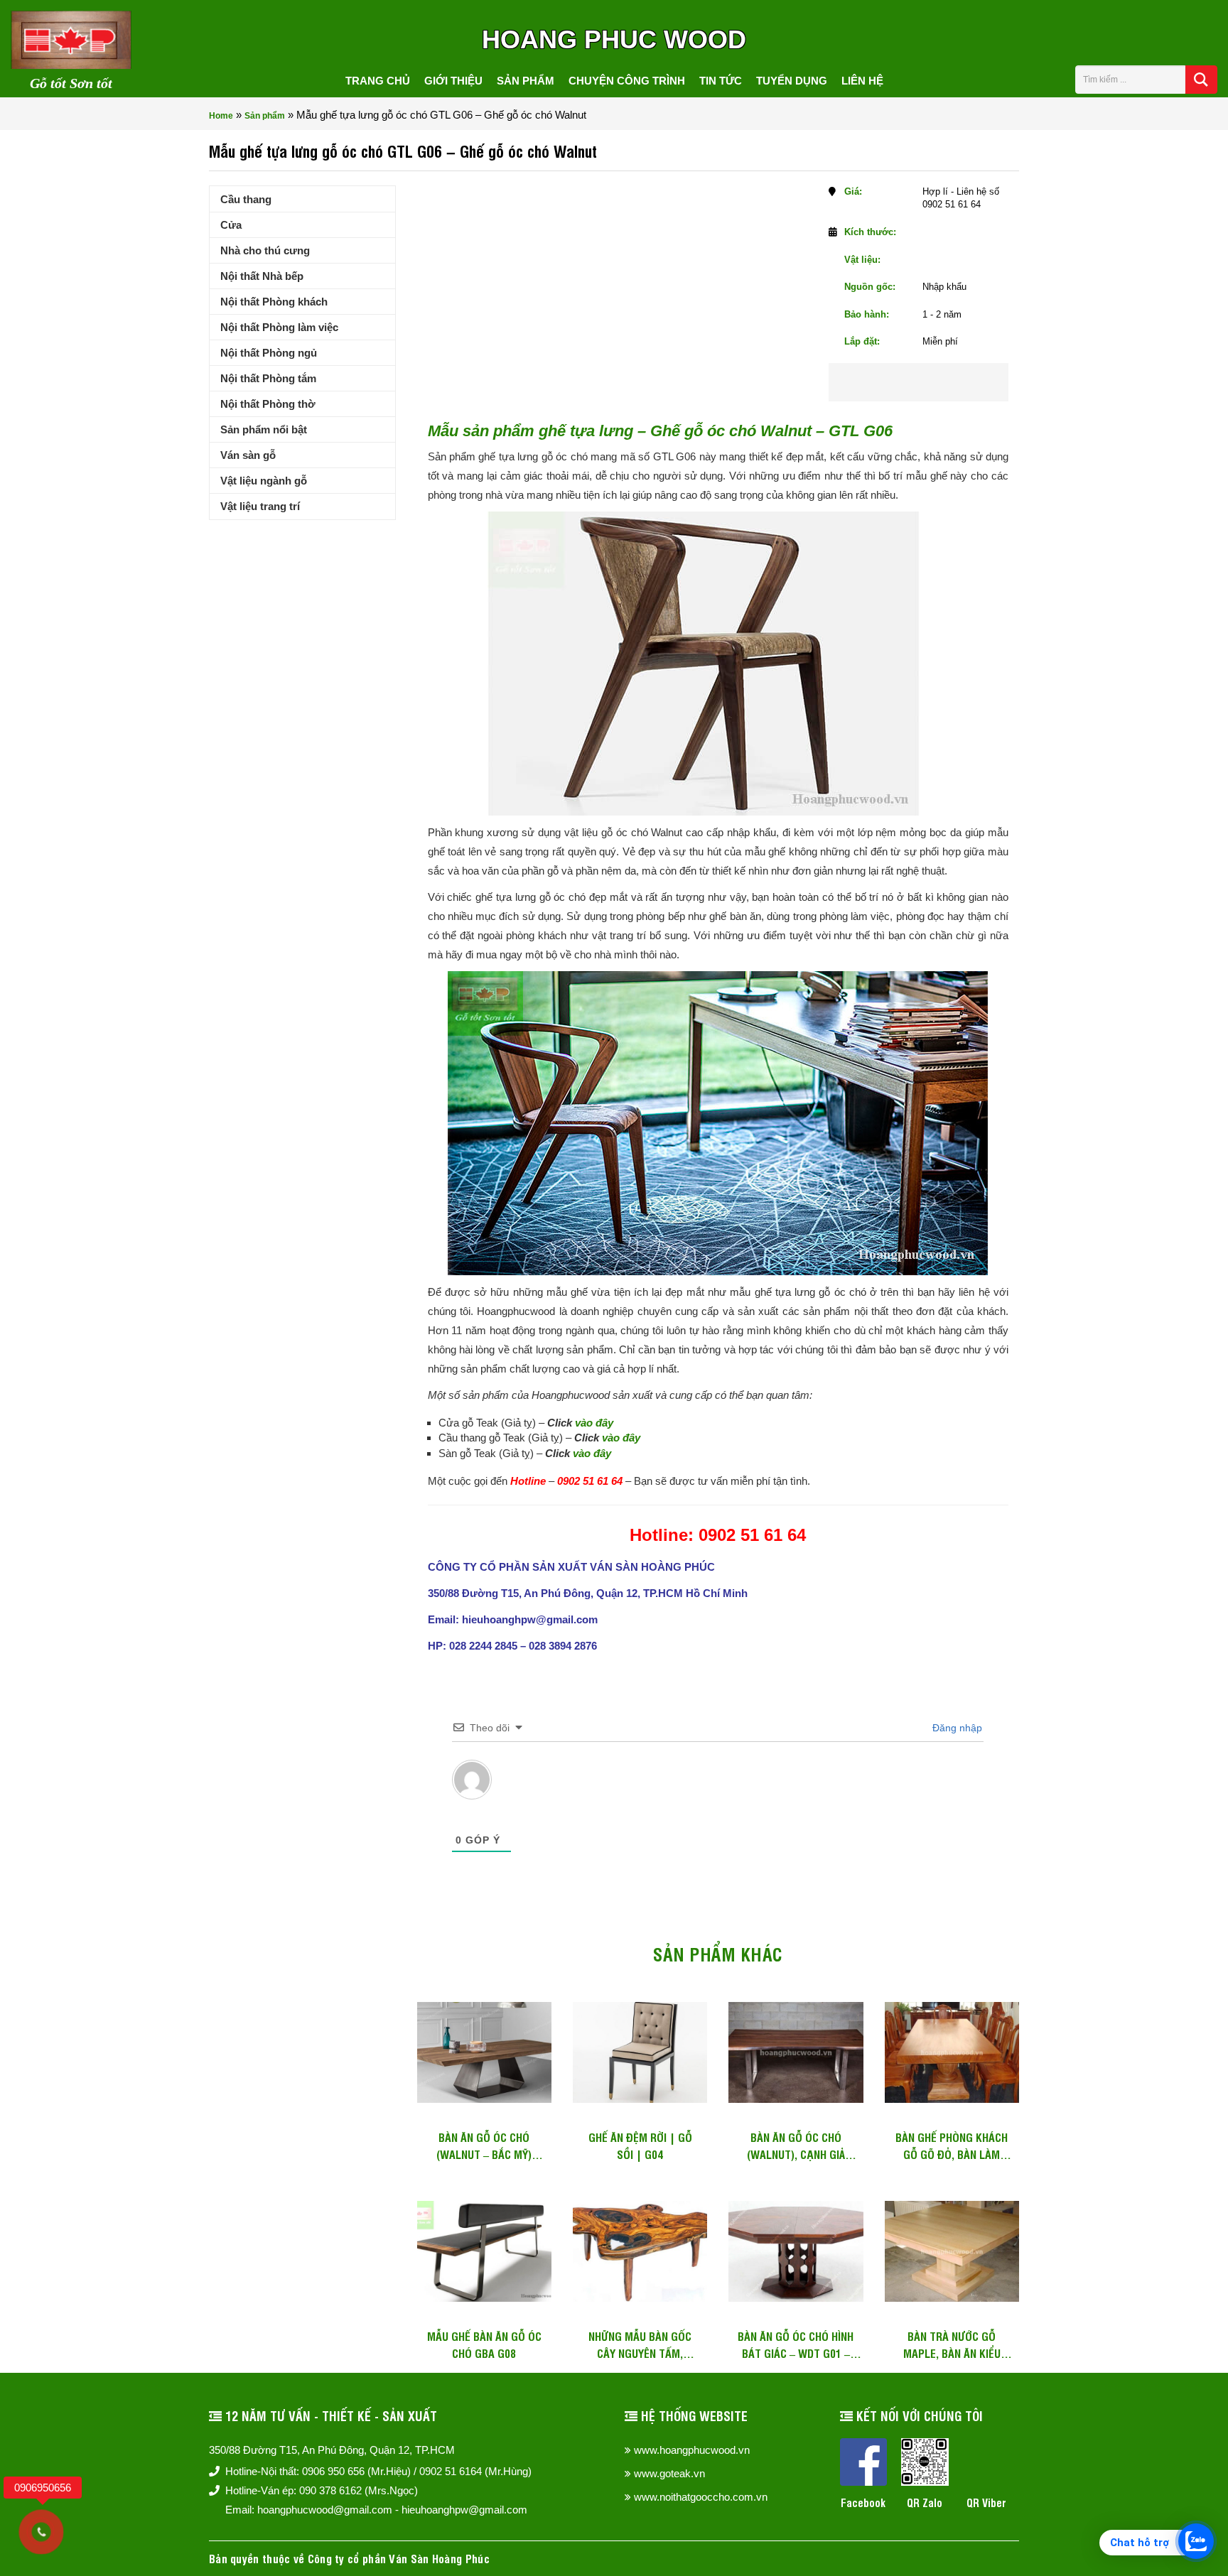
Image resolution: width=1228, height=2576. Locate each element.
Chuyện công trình (627, 81)
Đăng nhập (956, 1728)
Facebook (863, 2502)
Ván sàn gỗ (248, 455)
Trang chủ (378, 81)
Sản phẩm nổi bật (264, 429)
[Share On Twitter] (938, 382)
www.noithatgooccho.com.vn (701, 2497)
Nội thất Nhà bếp (262, 276)
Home (221, 116)
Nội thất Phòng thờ (268, 404)
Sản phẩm (526, 81)
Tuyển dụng (792, 81)
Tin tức (721, 81)
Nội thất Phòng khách (274, 302)
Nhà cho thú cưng (265, 250)
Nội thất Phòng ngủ (269, 353)
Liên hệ (862, 81)
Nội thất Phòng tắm (268, 378)
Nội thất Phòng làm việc (279, 327)
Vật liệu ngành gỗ (264, 481)
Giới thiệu (453, 81)
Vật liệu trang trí (260, 506)
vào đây (594, 1423)
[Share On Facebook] (893, 382)
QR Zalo (925, 2502)
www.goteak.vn (669, 2473)
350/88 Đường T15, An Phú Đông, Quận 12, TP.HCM (332, 2450)
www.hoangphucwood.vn (692, 2450)
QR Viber (986, 2502)
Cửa (231, 225)
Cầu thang (246, 199)
